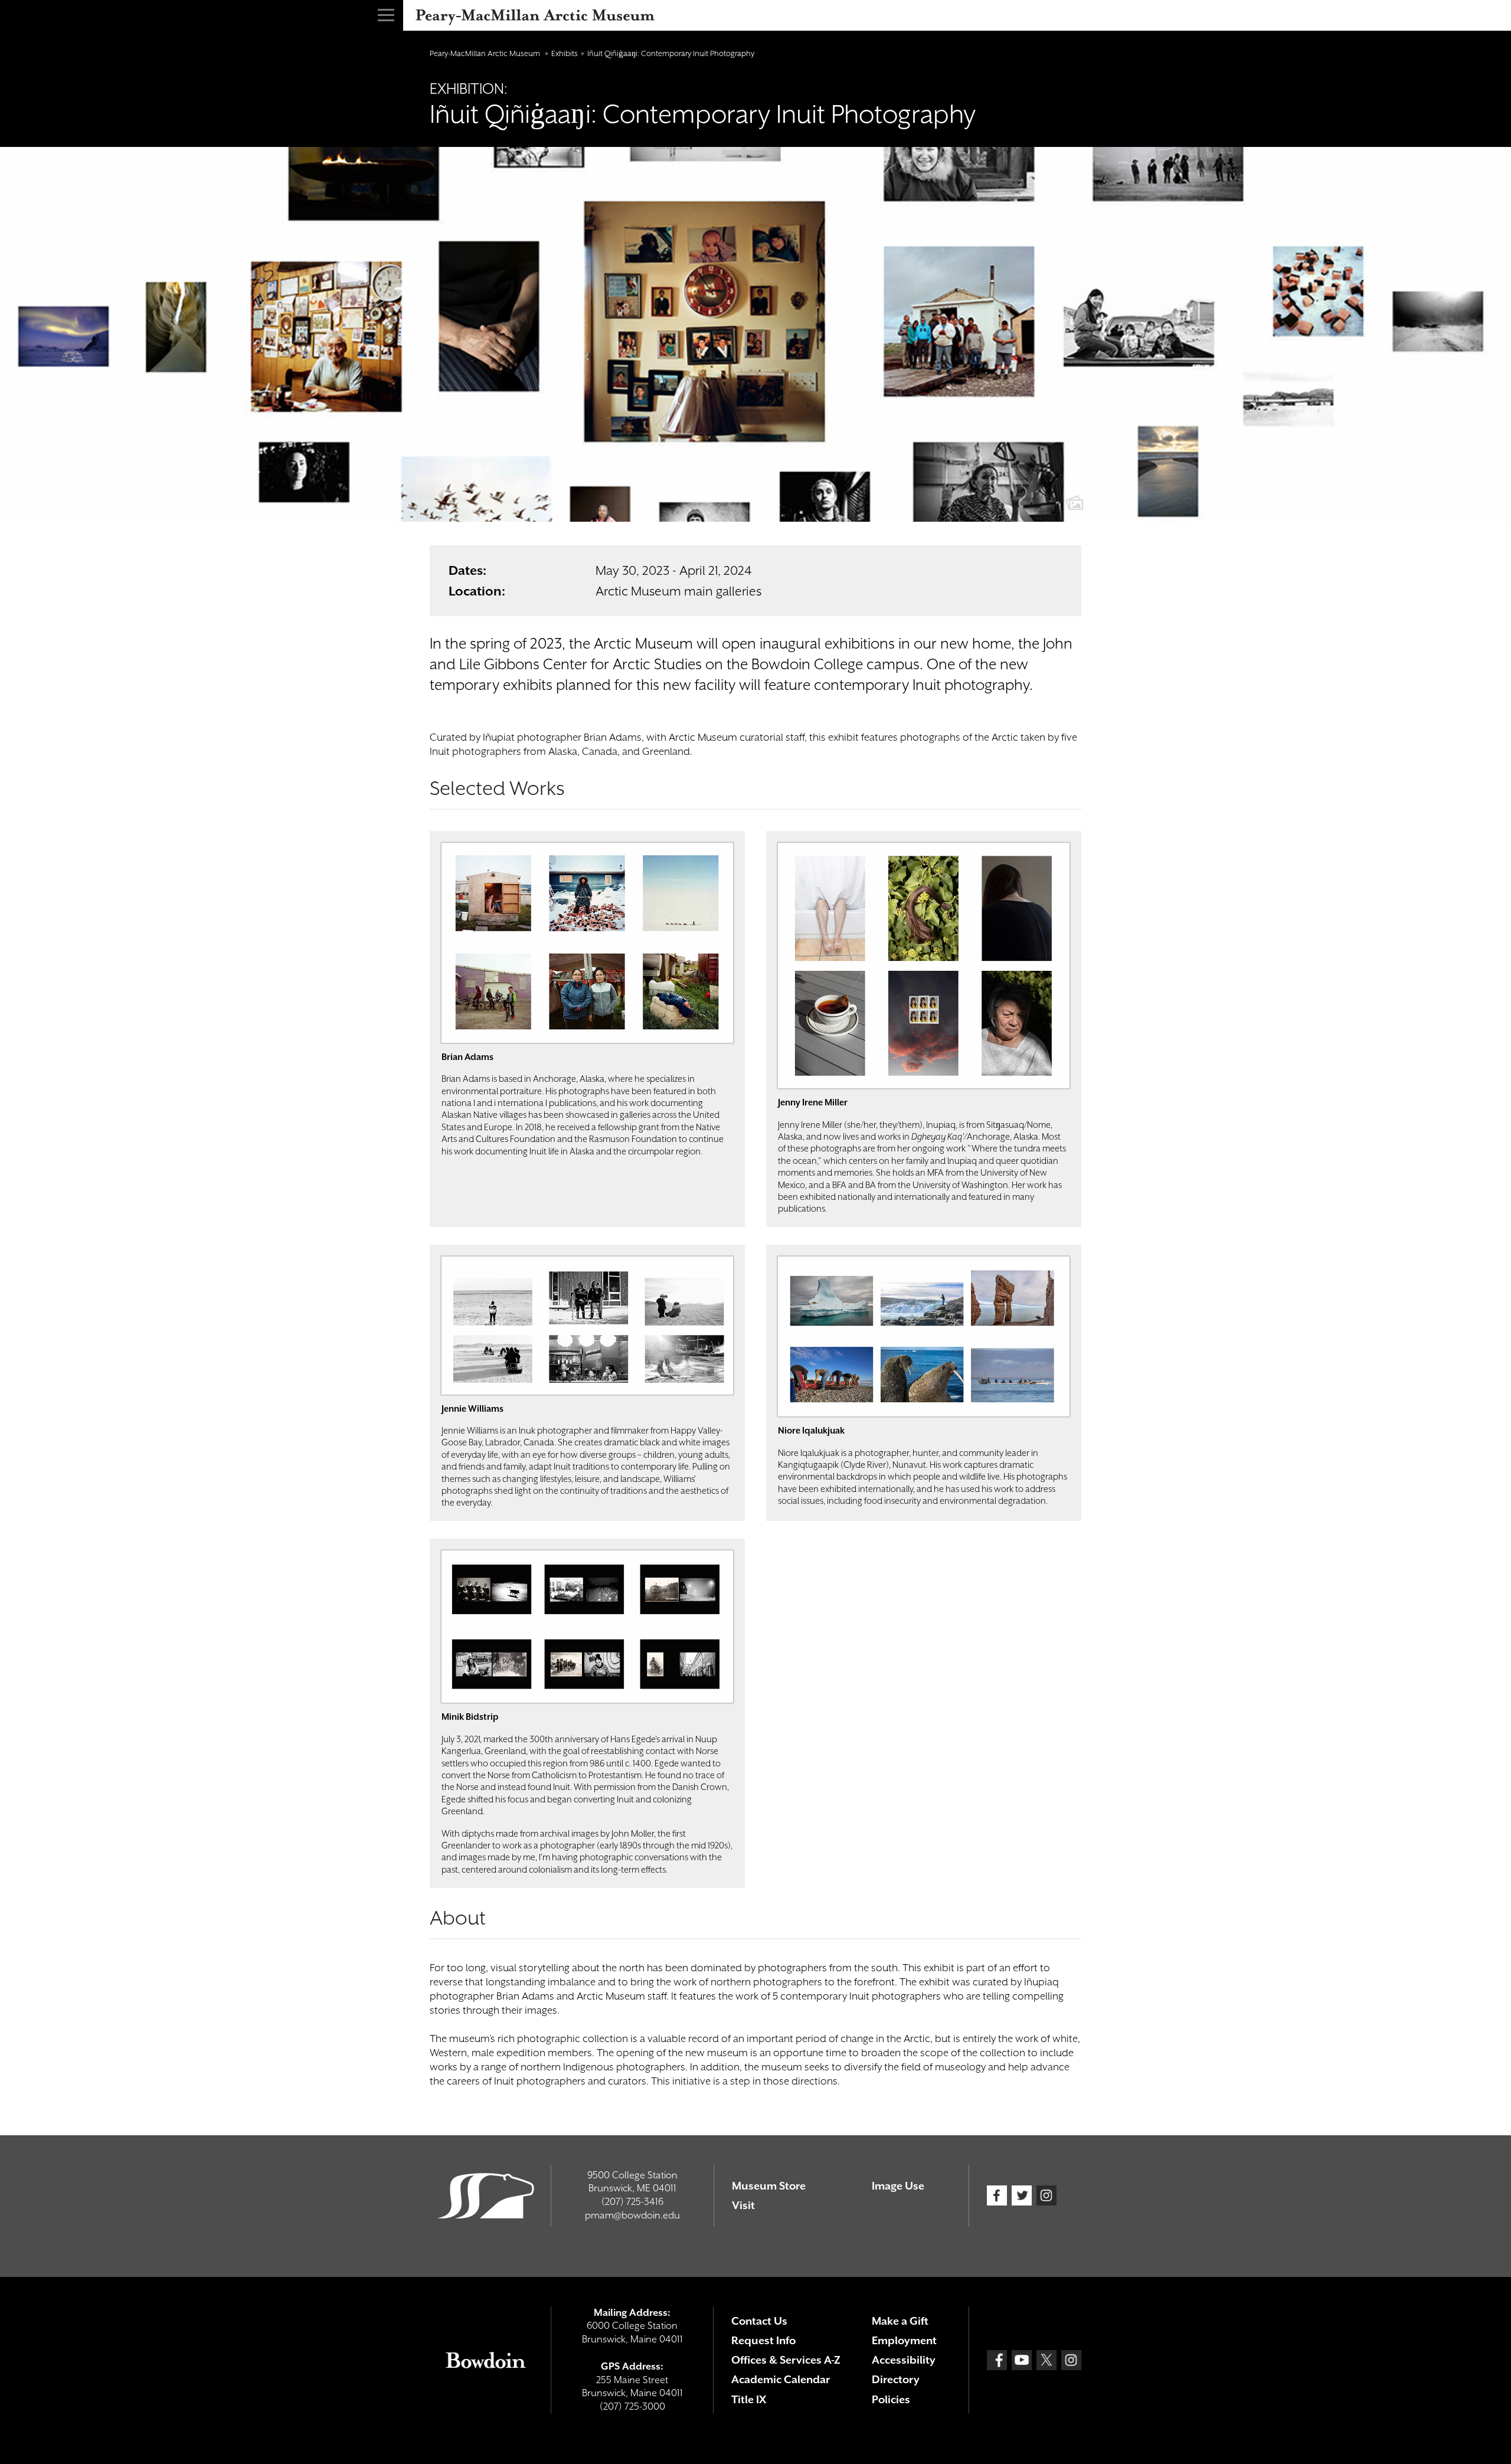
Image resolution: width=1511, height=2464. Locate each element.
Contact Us (759, 2321)
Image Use (898, 2186)
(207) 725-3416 (632, 2202)
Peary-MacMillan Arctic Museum (486, 53)
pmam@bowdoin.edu (632, 2215)
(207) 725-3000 (632, 2406)
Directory (896, 2379)
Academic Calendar (781, 2379)
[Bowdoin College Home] (486, 2360)
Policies (891, 2399)
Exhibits (565, 53)
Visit (743, 2205)
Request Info (763, 2340)
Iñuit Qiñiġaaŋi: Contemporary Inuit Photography (671, 53)
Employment (904, 2340)
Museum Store (769, 2186)
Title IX (749, 2399)
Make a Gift (900, 2321)
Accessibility (904, 2360)
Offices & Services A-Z (786, 2360)
